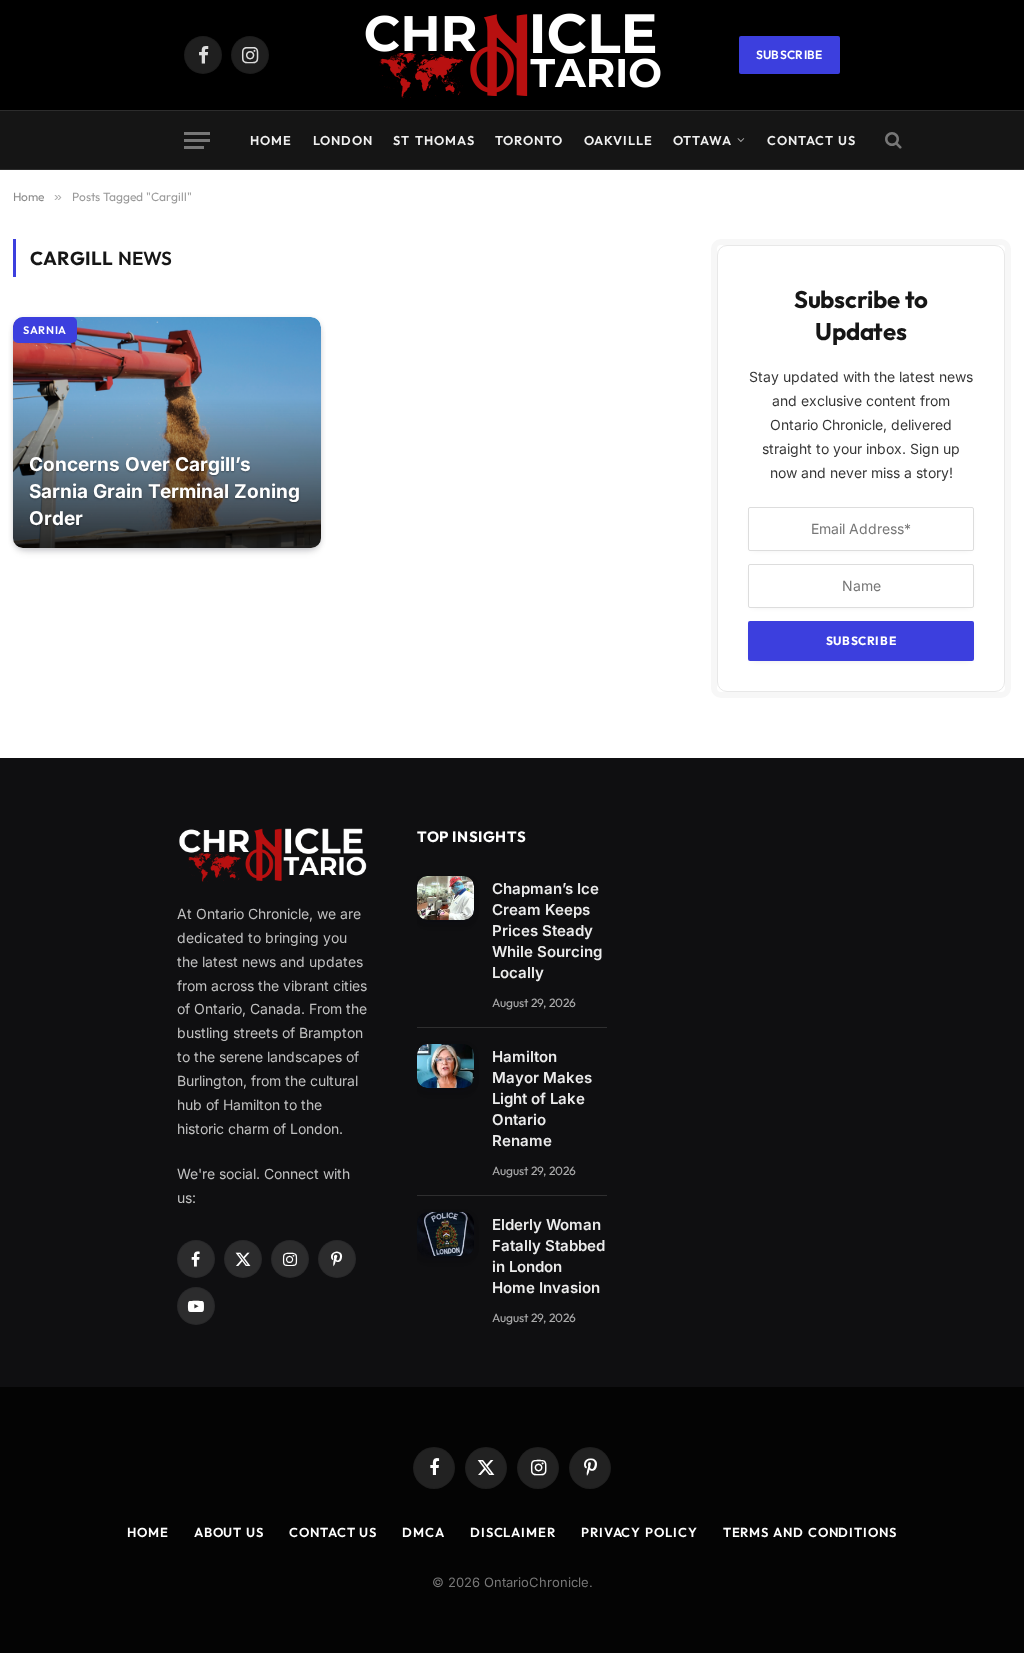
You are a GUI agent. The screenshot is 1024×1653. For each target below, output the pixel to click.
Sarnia (45, 330)
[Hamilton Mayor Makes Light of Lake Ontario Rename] (445, 1066)
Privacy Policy (639, 1532)
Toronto (529, 140)
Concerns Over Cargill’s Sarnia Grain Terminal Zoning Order (164, 491)
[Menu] (197, 140)
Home (271, 140)
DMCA (423, 1532)
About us (229, 1532)
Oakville (618, 140)
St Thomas (433, 140)
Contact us (811, 140)
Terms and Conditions (810, 1532)
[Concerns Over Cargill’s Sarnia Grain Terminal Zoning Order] (167, 432)
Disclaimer (513, 1532)
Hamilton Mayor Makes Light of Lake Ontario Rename (542, 1098)
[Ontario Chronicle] (512, 55)
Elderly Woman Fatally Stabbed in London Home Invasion (548, 1256)
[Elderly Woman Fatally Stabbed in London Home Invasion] (445, 1234)
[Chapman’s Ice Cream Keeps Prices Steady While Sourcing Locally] (445, 898)
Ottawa (702, 140)
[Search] (891, 140)
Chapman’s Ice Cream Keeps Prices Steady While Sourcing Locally (547, 930)
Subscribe (789, 54)
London (343, 140)
